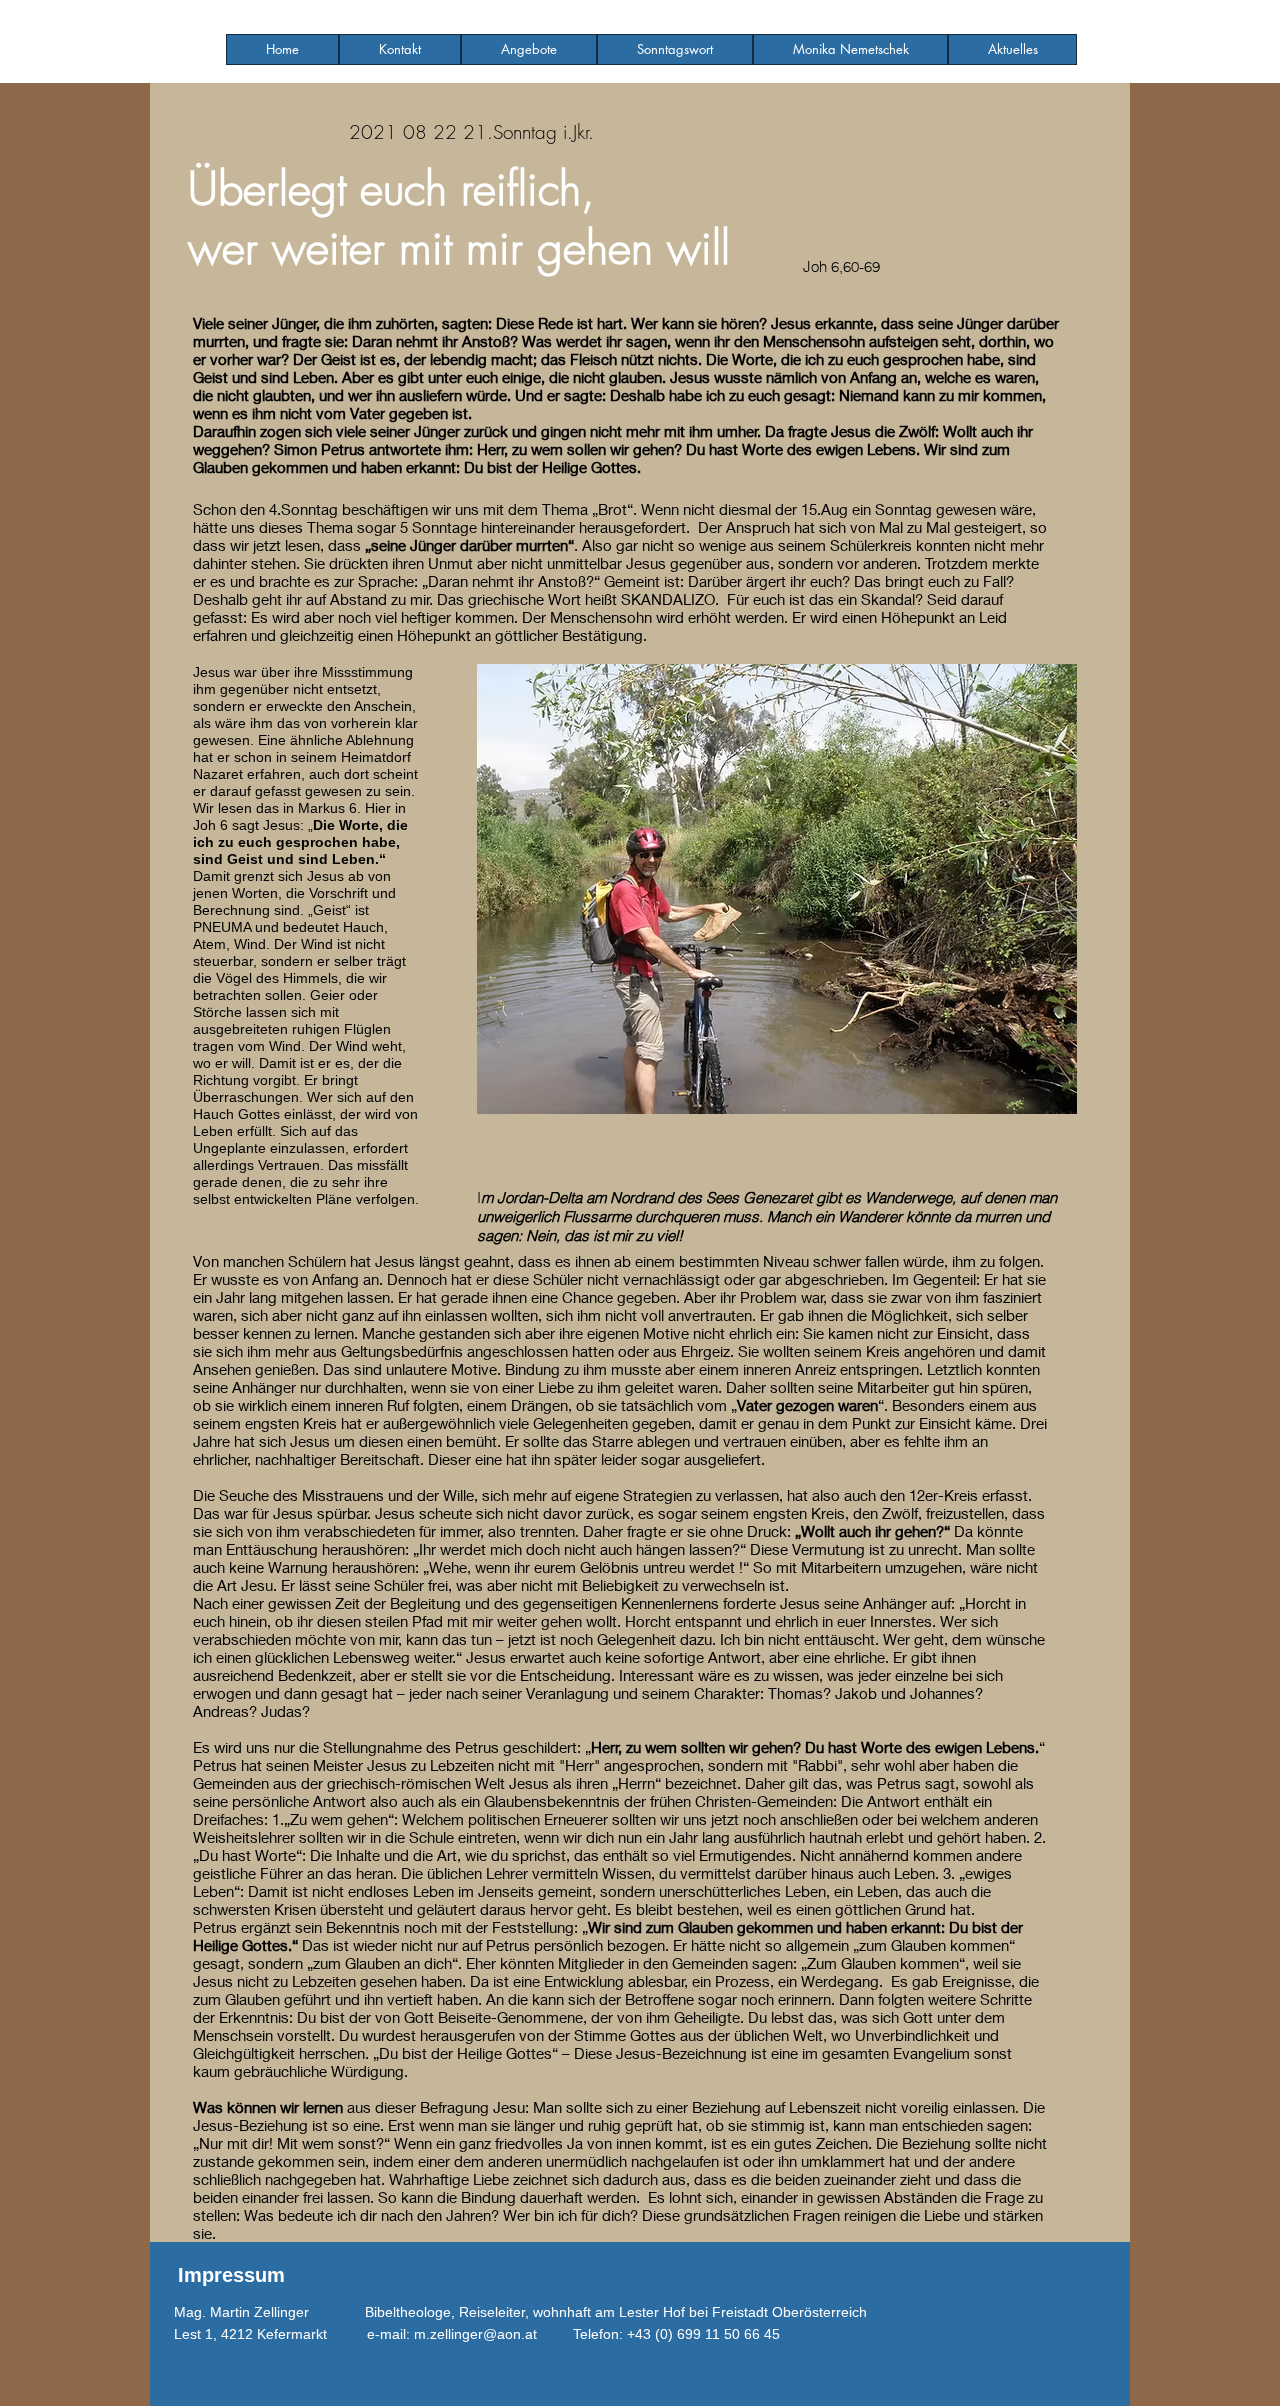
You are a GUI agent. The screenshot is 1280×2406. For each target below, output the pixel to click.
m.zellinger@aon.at (475, 2334)
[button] (529, 49)
